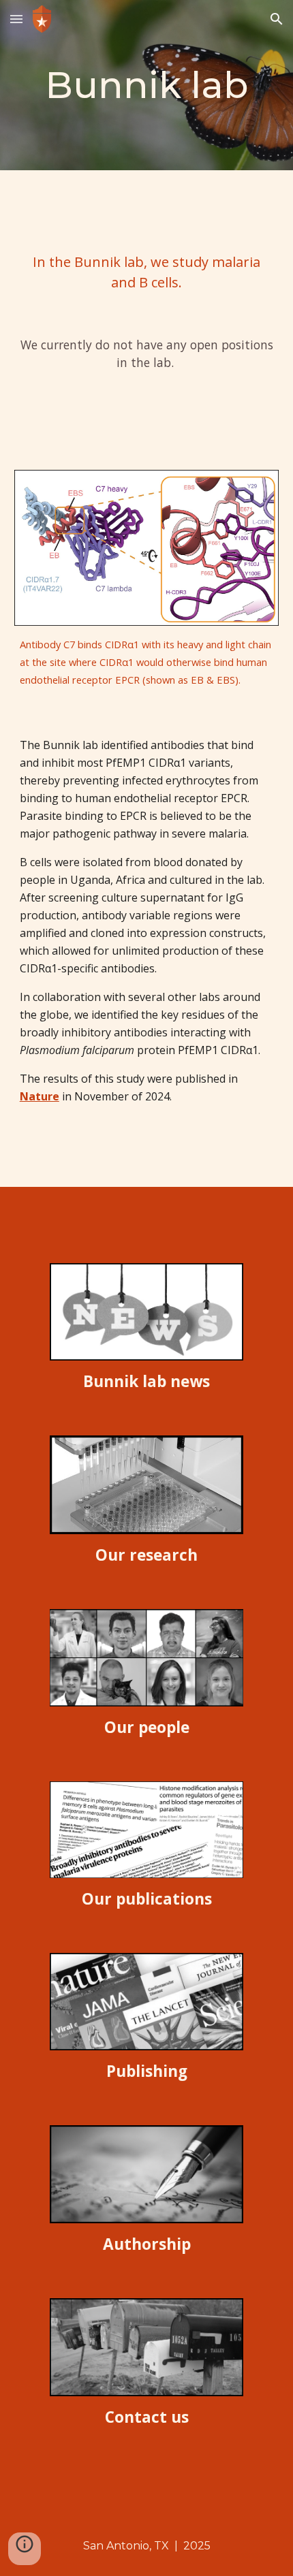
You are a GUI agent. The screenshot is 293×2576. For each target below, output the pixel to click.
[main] (147, 85)
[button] (16, 19)
